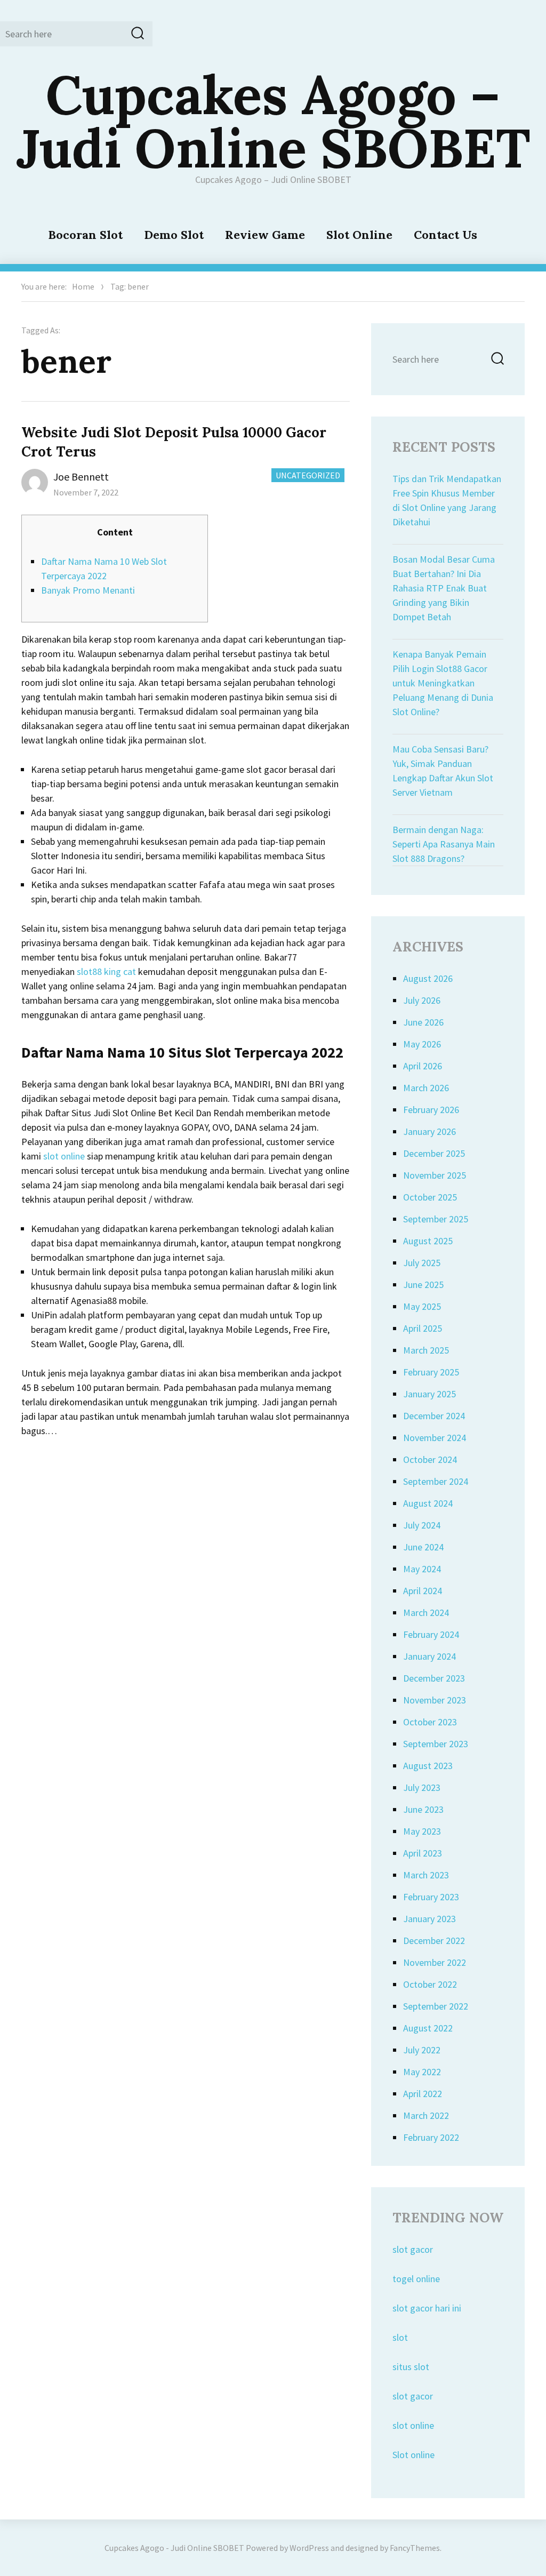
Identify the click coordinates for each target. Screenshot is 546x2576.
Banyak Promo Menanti (88, 590)
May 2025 (422, 1306)
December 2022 (434, 1941)
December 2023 (434, 1678)
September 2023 (436, 1744)
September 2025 (436, 1219)
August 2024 (428, 1503)
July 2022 (422, 2050)
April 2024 (423, 1591)
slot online (64, 1156)
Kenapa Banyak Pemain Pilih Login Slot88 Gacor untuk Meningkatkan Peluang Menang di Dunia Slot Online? (443, 683)
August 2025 (428, 1241)
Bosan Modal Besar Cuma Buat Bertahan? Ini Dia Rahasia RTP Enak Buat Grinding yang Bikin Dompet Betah (444, 588)
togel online (416, 2279)
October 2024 (430, 1459)
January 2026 (429, 1131)
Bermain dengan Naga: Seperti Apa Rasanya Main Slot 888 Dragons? (444, 844)
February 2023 (431, 1897)
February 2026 (431, 1110)
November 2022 (435, 1962)
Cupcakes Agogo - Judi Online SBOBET (174, 2548)
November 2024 (435, 1438)
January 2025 (429, 1394)
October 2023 (430, 1722)
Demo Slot (174, 235)
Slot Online (359, 235)
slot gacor (413, 2249)
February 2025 (431, 1372)
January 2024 (429, 1656)
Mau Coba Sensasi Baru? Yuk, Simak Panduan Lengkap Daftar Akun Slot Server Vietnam (443, 771)
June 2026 (423, 1022)
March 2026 (426, 1088)
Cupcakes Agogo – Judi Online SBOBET (273, 121)
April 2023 (423, 1853)
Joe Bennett (81, 477)
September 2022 (436, 2006)
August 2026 (428, 978)
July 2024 (422, 1525)
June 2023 (423, 1809)
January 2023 (429, 1919)
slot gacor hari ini (427, 2308)
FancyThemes (415, 2548)
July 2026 (422, 1000)
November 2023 (435, 1700)
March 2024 (426, 1613)
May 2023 (422, 1831)
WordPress (309, 2548)
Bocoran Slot (85, 235)
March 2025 (426, 1350)
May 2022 (422, 2072)
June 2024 (423, 1547)
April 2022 (423, 2094)
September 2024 (436, 1481)
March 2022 (426, 2115)
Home (83, 286)
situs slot (411, 2367)
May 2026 (422, 1044)
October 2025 (430, 1197)
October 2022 (430, 1984)
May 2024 (422, 1569)
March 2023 (426, 1875)
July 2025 (422, 1263)
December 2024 (434, 1416)
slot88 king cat (106, 971)
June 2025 (423, 1285)
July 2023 (422, 1787)
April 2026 (423, 1066)
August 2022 (428, 2028)
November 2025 (435, 1175)
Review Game (265, 235)
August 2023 (428, 1766)
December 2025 (434, 1153)
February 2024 (431, 1634)
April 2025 (423, 1328)
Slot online (413, 2455)
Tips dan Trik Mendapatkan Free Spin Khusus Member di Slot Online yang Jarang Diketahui (447, 500)
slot (400, 2337)
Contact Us (445, 235)
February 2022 (431, 2137)
